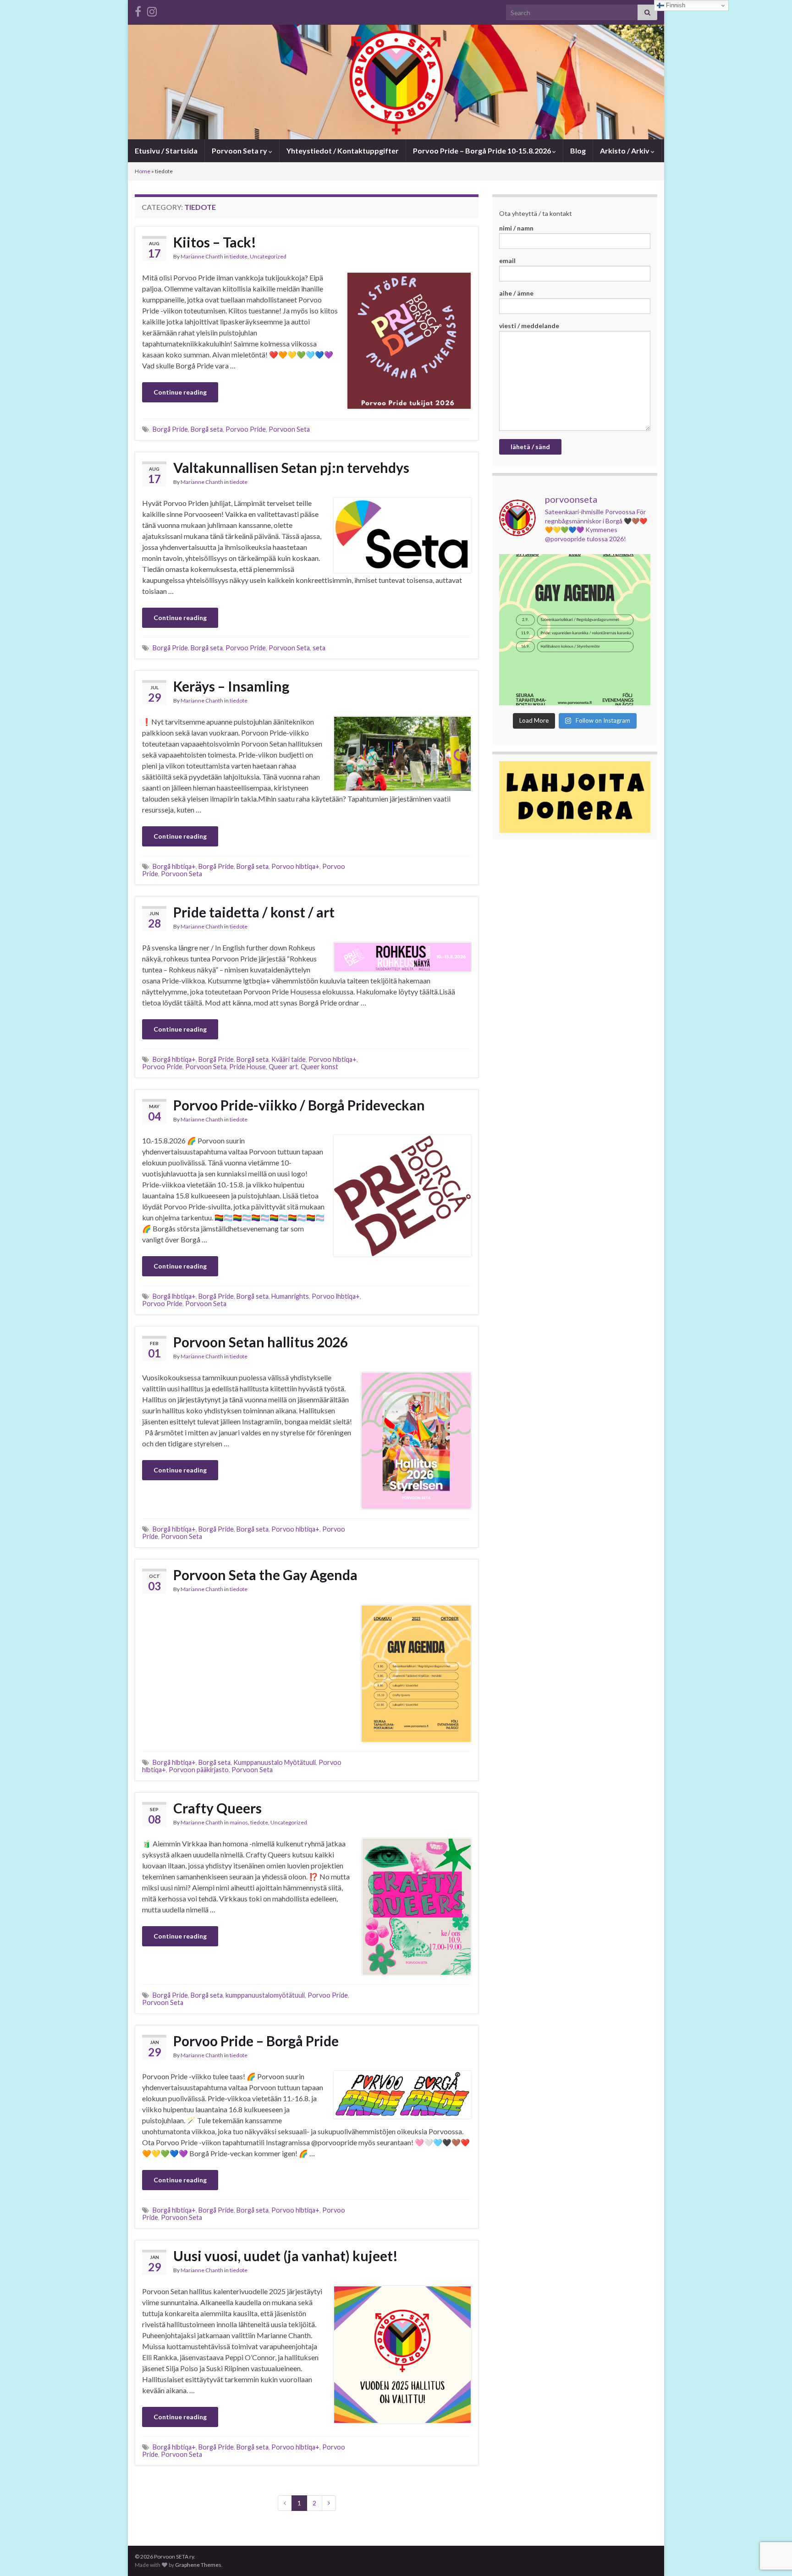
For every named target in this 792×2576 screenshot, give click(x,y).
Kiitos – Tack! (215, 242)
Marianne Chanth (202, 256)
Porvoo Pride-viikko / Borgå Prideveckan (299, 1105)
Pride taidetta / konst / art (254, 912)
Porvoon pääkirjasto (199, 1770)
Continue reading (180, 392)
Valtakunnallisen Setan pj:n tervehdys (291, 467)
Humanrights (290, 1296)
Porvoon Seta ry (240, 151)
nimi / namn (516, 228)
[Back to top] (771, 2521)
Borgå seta (207, 429)
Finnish (675, 5)
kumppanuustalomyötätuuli (265, 1995)
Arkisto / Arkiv (625, 151)
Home (143, 171)
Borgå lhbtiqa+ (174, 1296)
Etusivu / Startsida (166, 151)
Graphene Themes (198, 2565)
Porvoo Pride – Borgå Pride (256, 2041)
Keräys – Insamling (231, 686)
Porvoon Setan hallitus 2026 (261, 1342)
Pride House (247, 1067)
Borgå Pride (170, 429)
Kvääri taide (289, 1059)
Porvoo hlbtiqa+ (295, 866)
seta (319, 648)
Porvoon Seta (289, 429)
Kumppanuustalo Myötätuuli (275, 1762)
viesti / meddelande (529, 326)
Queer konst (319, 1067)
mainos (239, 1822)
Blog (578, 151)
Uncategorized (268, 256)
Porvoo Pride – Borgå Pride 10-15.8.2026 (483, 151)
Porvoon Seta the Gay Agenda (265, 1575)
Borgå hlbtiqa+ (174, 866)
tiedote (239, 256)
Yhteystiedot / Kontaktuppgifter (343, 151)
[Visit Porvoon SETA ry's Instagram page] (152, 10)
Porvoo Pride (246, 429)
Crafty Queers (217, 1808)
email (507, 261)
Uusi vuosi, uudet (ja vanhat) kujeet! (286, 2256)
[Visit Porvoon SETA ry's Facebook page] (138, 10)
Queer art (283, 1067)
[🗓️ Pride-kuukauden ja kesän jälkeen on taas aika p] (575, 630)
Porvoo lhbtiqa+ (336, 1296)
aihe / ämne (516, 293)
